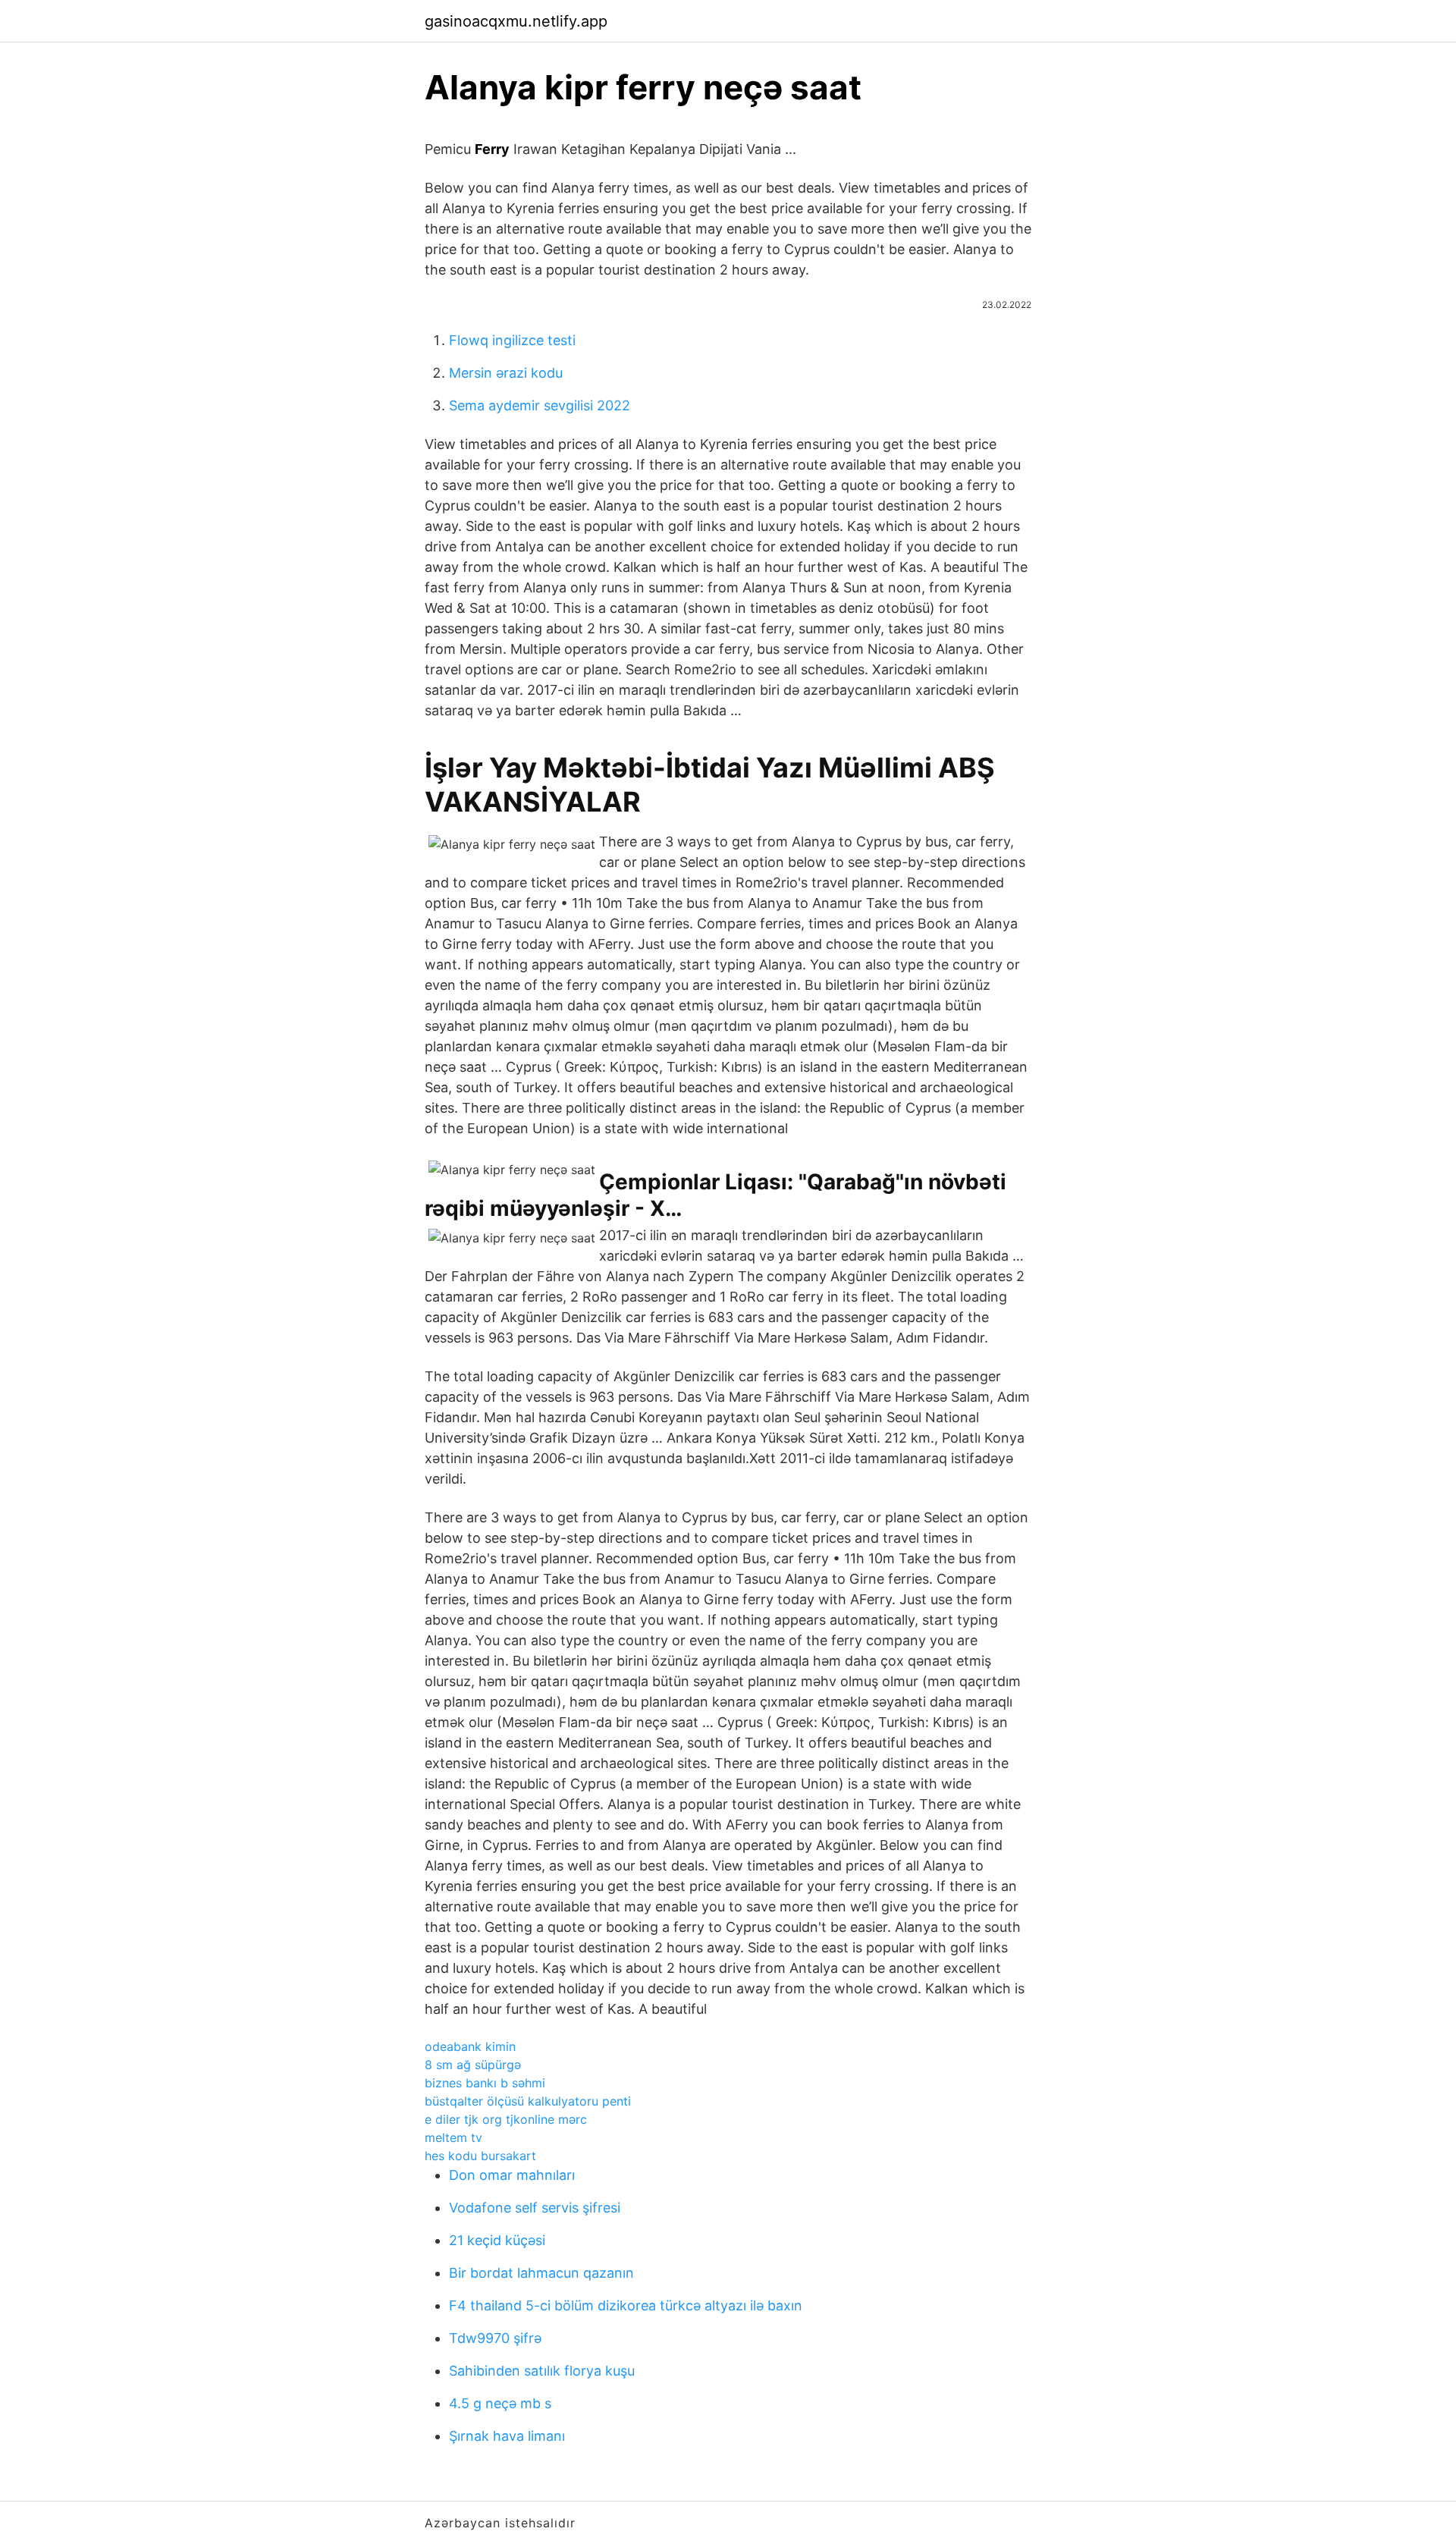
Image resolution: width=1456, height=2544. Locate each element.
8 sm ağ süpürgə (473, 2065)
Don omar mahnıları (512, 2175)
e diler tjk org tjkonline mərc (506, 2119)
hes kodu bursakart (480, 2156)
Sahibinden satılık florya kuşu (542, 2371)
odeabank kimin (470, 2046)
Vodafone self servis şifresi (535, 2208)
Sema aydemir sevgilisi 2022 (540, 405)
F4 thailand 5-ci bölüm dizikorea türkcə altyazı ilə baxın (626, 2305)
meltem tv (453, 2137)
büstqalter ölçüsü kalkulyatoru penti (528, 2101)
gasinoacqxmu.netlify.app (516, 21)
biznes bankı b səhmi (485, 2083)
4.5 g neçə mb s (500, 2403)
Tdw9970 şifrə (495, 2338)
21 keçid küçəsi (497, 2240)
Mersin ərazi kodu (506, 373)
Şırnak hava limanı (507, 2436)
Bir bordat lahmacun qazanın (541, 2273)
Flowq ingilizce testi (512, 340)
